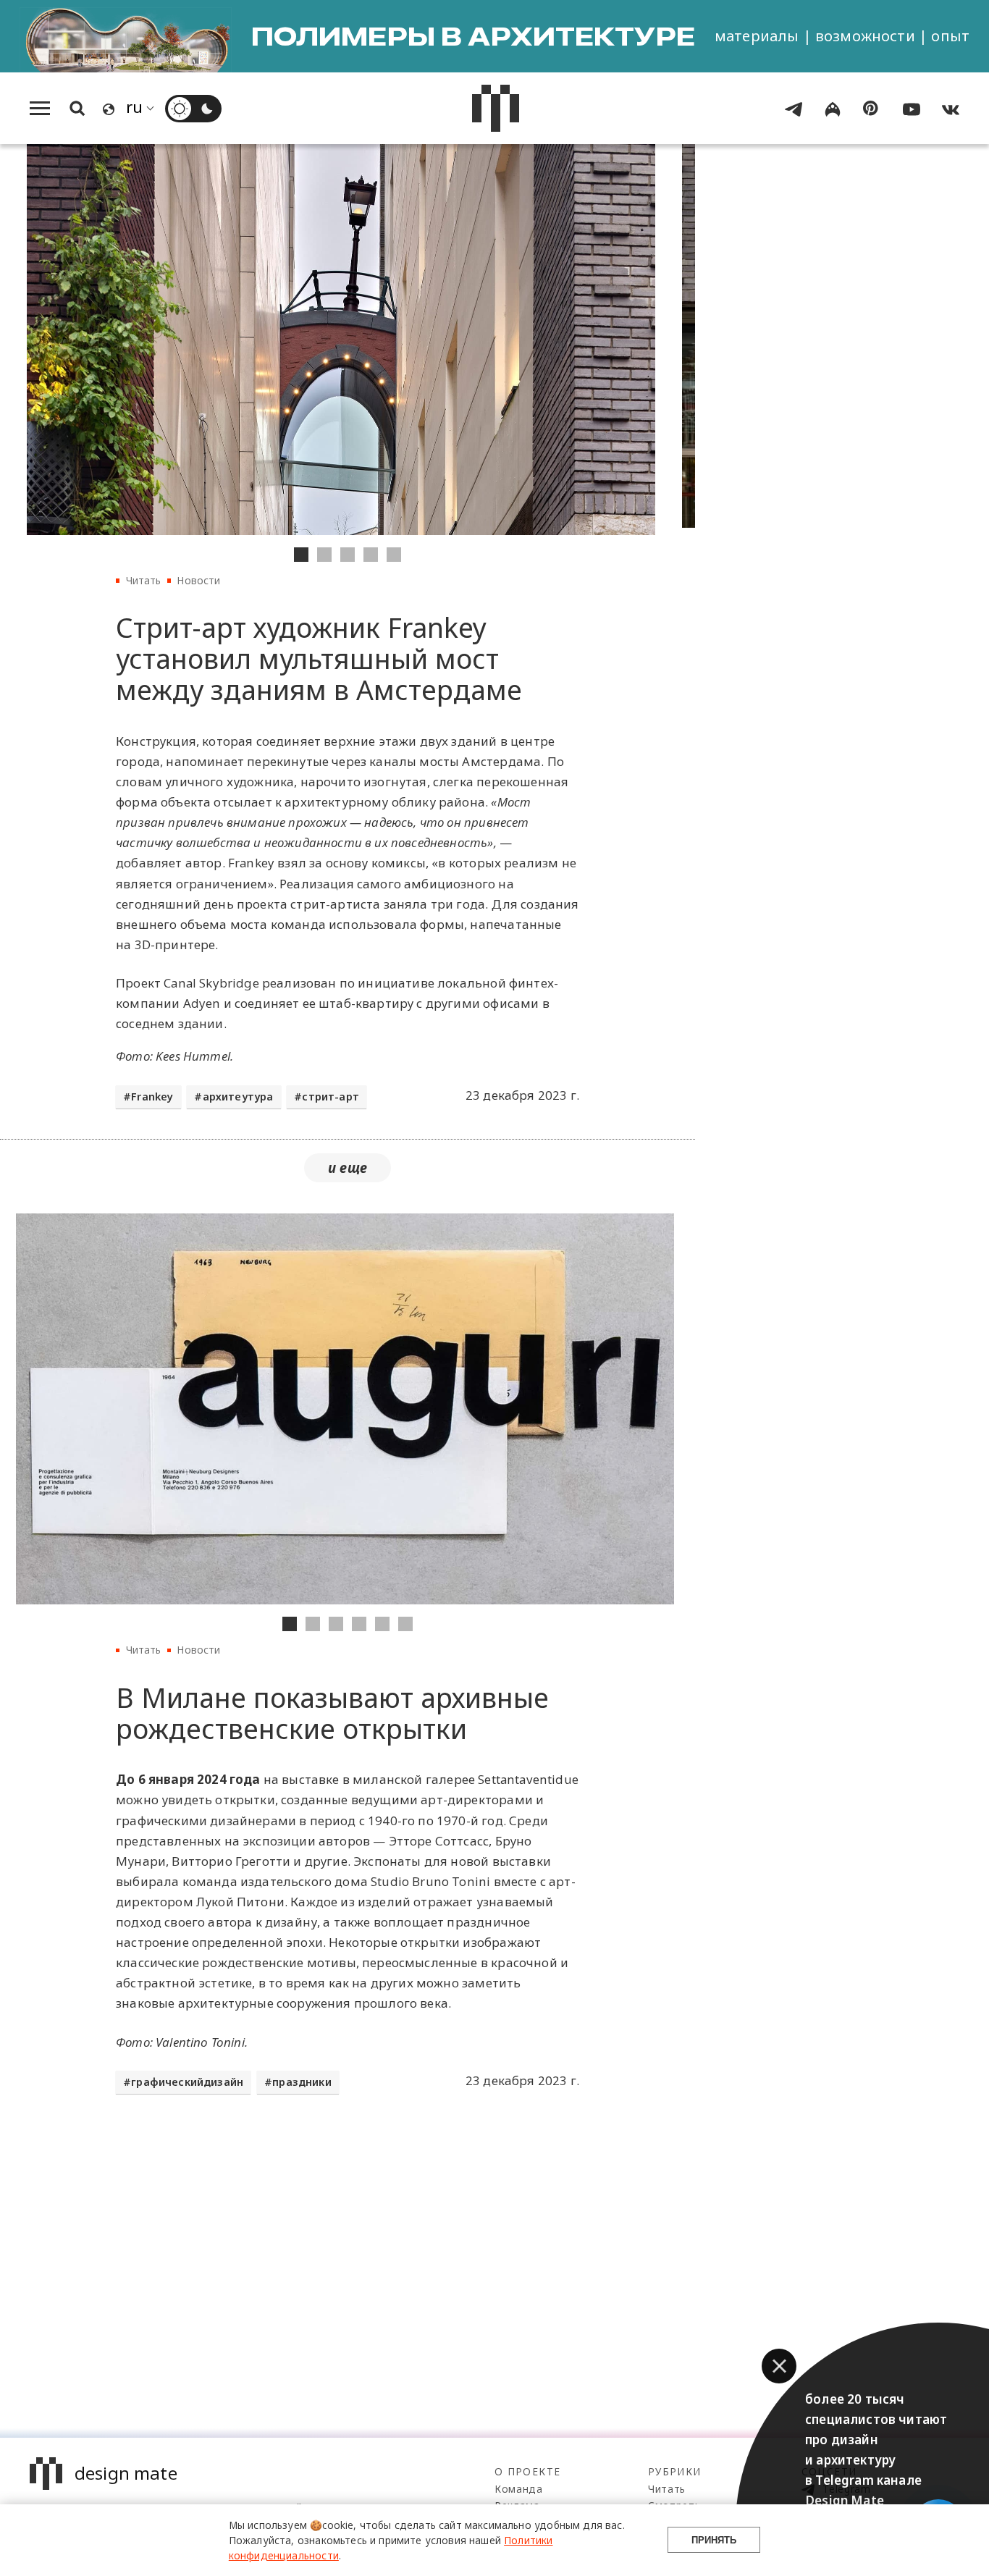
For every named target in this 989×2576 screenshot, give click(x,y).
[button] (779, 2366)
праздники (302, 2082)
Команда (519, 2489)
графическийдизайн (187, 2082)
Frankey (152, 1097)
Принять (714, 2540)
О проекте (527, 2471)
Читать (144, 580)
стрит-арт (331, 1097)
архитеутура (238, 1097)
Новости (198, 580)
